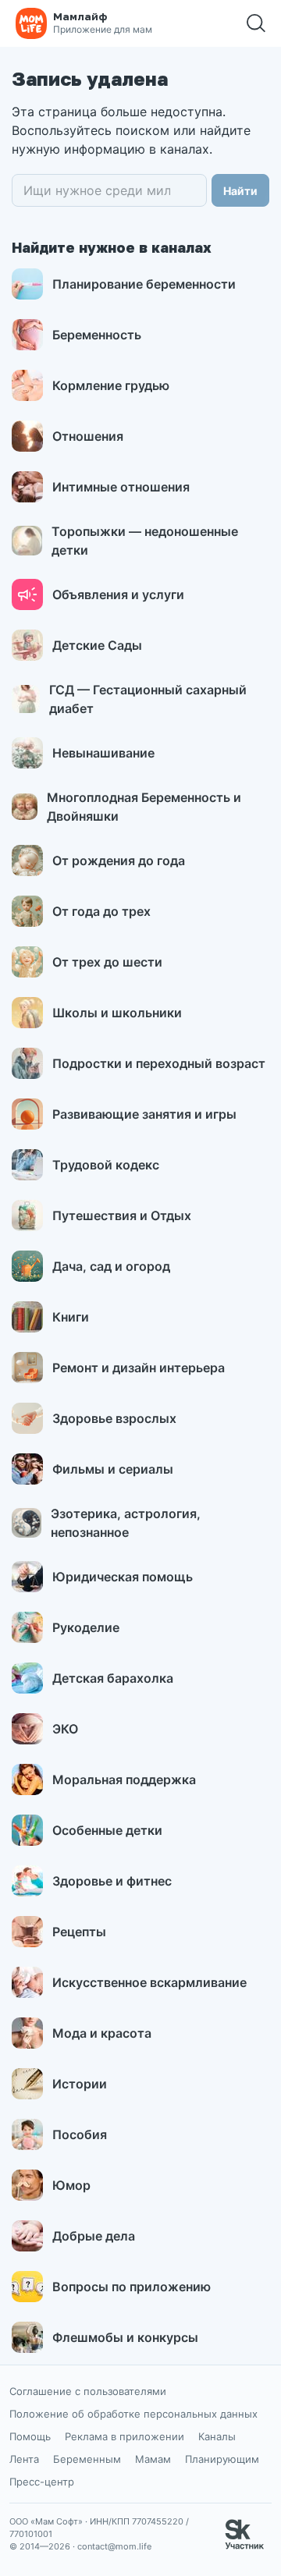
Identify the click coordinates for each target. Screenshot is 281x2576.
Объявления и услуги (118, 594)
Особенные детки (107, 1830)
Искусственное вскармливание (149, 1982)
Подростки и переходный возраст (159, 1063)
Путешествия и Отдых (122, 1215)
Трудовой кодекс (106, 1165)
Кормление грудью (111, 385)
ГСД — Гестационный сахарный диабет (148, 699)
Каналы (217, 2436)
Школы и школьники (117, 1013)
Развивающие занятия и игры (144, 1114)
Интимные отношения (121, 487)
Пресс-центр (42, 2482)
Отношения (88, 436)
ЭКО (65, 1729)
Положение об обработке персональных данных (133, 2414)
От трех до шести (107, 962)
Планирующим (222, 2459)
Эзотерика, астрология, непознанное (126, 1523)
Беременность (97, 335)
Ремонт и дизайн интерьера (139, 1368)
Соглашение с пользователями (88, 2391)
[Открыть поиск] (256, 23)
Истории (80, 2084)
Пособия (80, 2134)
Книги (71, 1317)
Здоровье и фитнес (112, 1881)
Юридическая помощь (123, 1577)
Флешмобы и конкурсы (125, 2337)
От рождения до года (119, 860)
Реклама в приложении (124, 2436)
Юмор (71, 2185)
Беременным (87, 2459)
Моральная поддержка (124, 1779)
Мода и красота (102, 2033)
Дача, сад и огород (111, 1266)
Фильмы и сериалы (113, 1469)
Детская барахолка (113, 1678)
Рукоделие (86, 1627)
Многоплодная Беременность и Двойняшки (144, 807)
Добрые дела (94, 2236)
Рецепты (79, 1932)
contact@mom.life (114, 2546)
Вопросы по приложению (132, 2287)
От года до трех (101, 911)
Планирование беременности (144, 284)
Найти (240, 191)
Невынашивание (103, 753)
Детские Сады (97, 645)
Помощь (30, 2436)
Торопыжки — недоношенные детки (145, 541)
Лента (24, 2459)
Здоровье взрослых (114, 1418)
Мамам (153, 2459)
